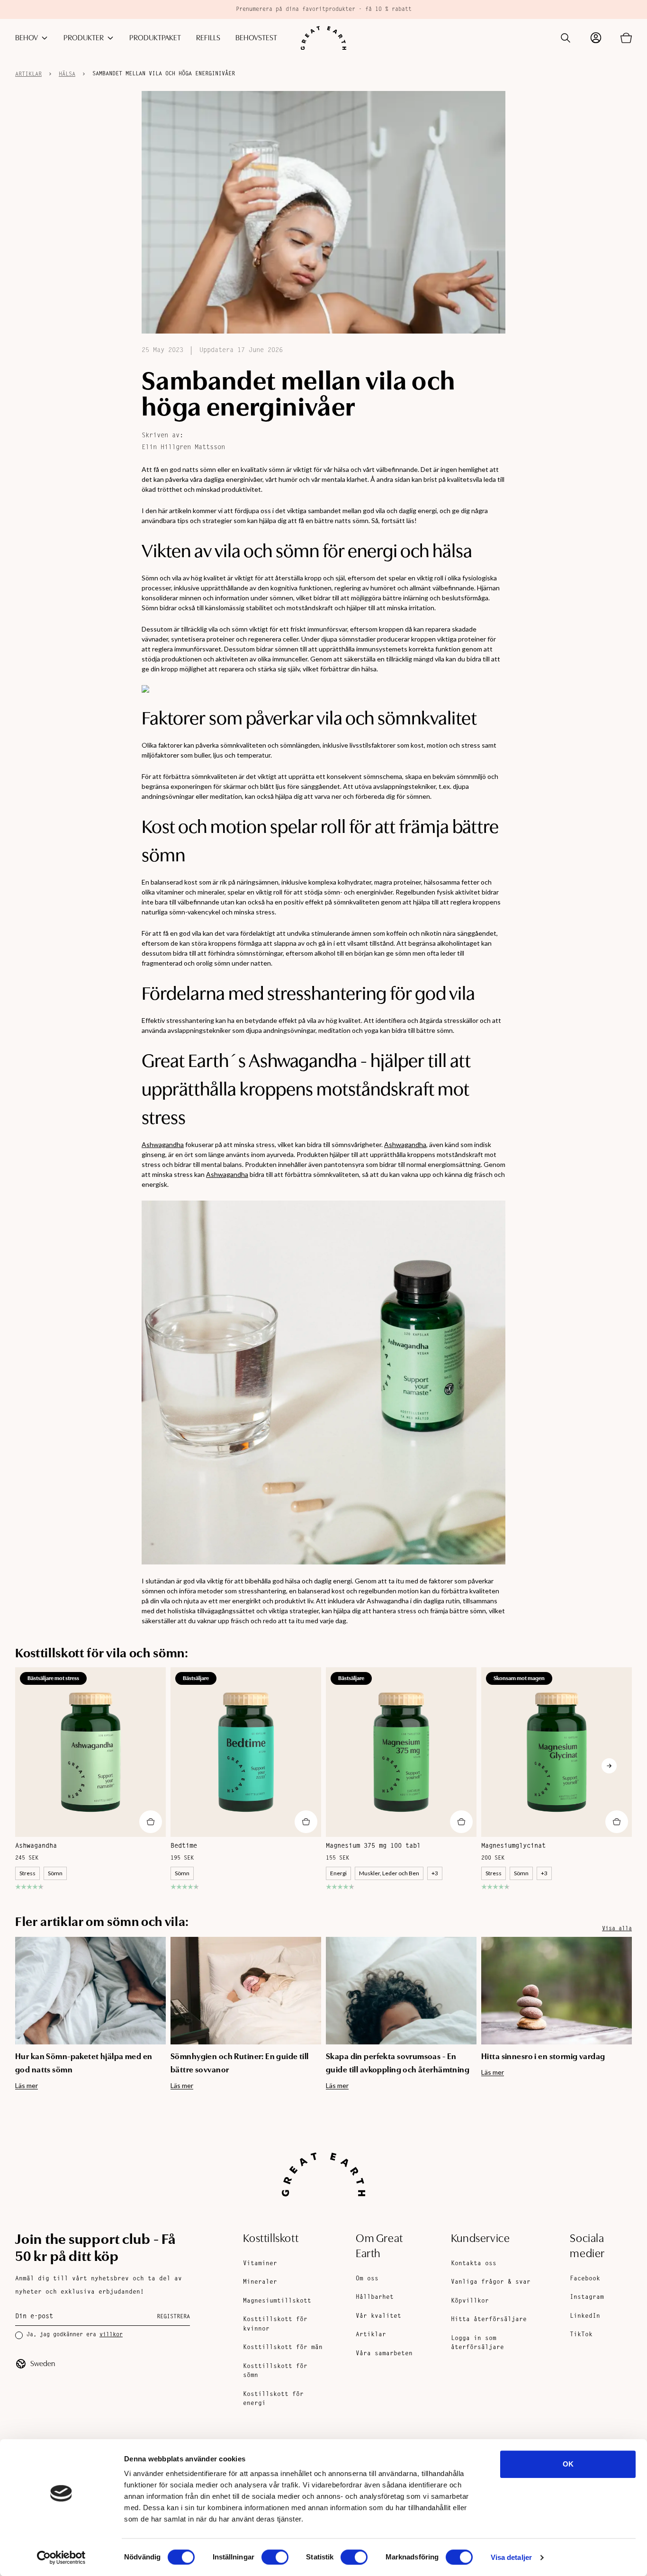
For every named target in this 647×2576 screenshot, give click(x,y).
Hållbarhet (375, 2297)
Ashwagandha (163, 1144)
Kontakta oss (474, 2264)
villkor (111, 2335)
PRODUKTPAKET (155, 38)
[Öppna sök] (566, 38)
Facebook (585, 2279)
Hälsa (67, 74)
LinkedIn (585, 2316)
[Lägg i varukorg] (151, 1822)
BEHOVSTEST (256, 38)
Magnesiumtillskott (277, 2301)
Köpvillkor (470, 2301)
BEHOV (27, 38)
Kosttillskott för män (283, 2347)
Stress (27, 1873)
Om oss (367, 2279)
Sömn (55, 1873)
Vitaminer (260, 2264)
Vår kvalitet (378, 2316)
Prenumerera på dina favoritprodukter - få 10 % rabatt (324, 9)
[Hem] (323, 38)
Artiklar (28, 74)
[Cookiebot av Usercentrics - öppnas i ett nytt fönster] (61, 2558)
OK (568, 2464)
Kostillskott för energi (273, 2399)
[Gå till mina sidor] (596, 38)
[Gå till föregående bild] (38, 1766)
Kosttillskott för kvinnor (275, 2324)
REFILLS (208, 38)
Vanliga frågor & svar (491, 2282)
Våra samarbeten (384, 2354)
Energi (338, 1873)
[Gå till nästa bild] (609, 1766)
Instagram (587, 2297)
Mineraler (260, 2282)
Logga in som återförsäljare (477, 2343)
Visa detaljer (511, 2557)
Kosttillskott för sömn (275, 2371)
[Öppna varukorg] (626, 38)
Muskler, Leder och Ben (389, 1873)
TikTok (581, 2335)
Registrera (173, 2317)
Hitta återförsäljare (489, 2319)
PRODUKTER (84, 38)
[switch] (275, 2557)
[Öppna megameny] (45, 38)
